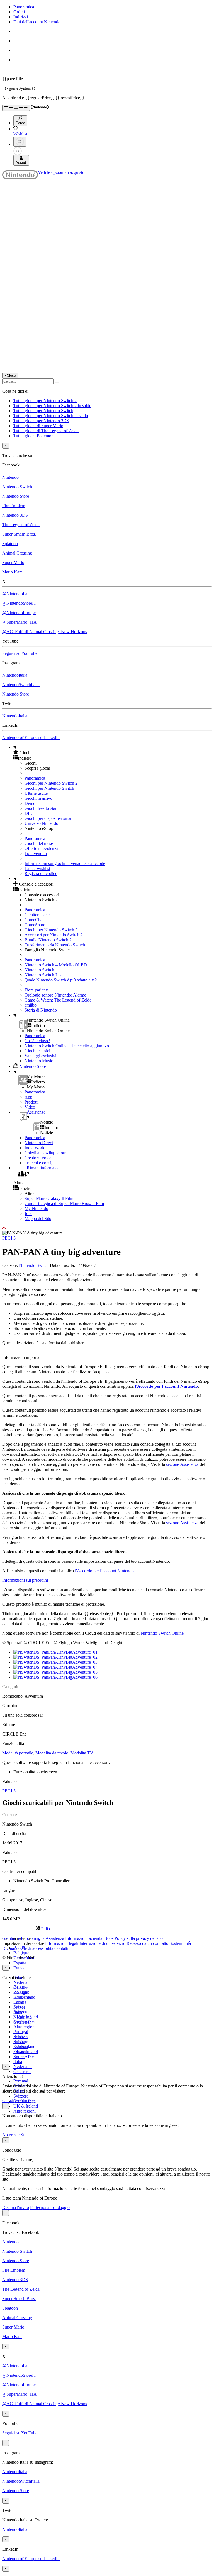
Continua (23, 2100)
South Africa (25, 2057)
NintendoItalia (15, 675)
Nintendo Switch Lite (43, 975)
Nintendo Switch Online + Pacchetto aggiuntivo (67, 1046)
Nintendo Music (39, 1061)
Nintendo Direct (39, 1143)
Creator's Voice (38, 1158)
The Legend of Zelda (21, 525)
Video (30, 1107)
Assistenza (55, 1938)
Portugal (21, 2081)
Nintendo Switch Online (162, 1633)
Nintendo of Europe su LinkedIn (31, 737)
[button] (113, 752)
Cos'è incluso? (37, 1041)
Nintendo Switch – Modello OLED (56, 965)
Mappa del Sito (38, 1218)
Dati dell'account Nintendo (37, 22)
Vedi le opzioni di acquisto (61, 172)
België (19, 1987)
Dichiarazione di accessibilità (28, 1948)
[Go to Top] (107, 1228)
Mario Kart (12, 572)
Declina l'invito (16, 2207)
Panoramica (24, 7)
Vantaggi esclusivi (40, 1056)
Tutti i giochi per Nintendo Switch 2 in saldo (52, 406)
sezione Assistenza (182, 1464)
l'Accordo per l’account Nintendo (166, 1386)
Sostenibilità (180, 1943)
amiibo (31, 1005)
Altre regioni (25, 2027)
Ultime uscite (36, 793)
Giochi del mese (39, 843)
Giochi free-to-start (41, 808)
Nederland (23, 1982)
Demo (30, 803)
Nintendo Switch (17, 487)
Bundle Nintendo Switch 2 (48, 940)
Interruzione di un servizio (102, 1943)
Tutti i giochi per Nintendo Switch (43, 411)
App (28, 1097)
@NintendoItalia (17, 594)
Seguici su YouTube (20, 653)
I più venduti (36, 853)
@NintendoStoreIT (19, 603)
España (20, 1963)
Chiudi (8, 2100)
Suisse (19, 2042)
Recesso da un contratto (147, 1943)
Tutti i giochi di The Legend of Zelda (46, 431)
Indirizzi (21, 17)
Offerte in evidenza (41, 848)
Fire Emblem (14, 506)
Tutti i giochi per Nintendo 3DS (41, 421)
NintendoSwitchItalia (21, 685)
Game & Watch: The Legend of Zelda (58, 1000)
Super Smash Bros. (19, 534)
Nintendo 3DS (15, 515)
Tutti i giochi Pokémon (33, 436)
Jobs (28, 1213)
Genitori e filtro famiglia (23, 1938)
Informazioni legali (62, 1943)
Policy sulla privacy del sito (139, 1938)
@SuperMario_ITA (20, 622)
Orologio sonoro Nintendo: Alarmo (55, 995)
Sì (22, 2135)
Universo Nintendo (41, 823)
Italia (18, 2061)
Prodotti (31, 1102)
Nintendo (10, 477)
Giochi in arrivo (38, 798)
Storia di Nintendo (41, 1010)
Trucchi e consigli (40, 1163)
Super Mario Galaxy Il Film (49, 1198)
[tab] (107, 1929)
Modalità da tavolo (52, 1753)
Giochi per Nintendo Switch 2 (51, 783)
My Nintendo (36, 1208)
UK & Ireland (26, 2106)
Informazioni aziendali (85, 1938)
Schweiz (21, 2037)
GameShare (35, 925)
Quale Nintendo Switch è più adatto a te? (61, 980)
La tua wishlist (37, 868)
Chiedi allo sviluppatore (45, 1153)
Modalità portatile (18, 1753)
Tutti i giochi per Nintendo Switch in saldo (51, 416)
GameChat (34, 920)
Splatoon (10, 544)
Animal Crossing (17, 553)
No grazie (11, 2135)
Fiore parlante (37, 990)
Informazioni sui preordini (25, 1580)
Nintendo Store (16, 496)
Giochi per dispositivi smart (49, 818)
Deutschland (24, 1997)
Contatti (61, 1948)
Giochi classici (37, 1051)
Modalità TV (82, 1753)
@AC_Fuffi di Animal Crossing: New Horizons (45, 632)
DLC (29, 813)
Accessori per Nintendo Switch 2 (54, 935)
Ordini (19, 12)
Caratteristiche (37, 915)
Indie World (35, 1148)
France (19, 1968)
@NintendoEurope (19, 613)
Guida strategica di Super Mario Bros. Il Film (64, 1203)
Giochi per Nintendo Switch (49, 788)
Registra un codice (41, 873)
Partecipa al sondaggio (50, 2207)
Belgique (21, 1953)
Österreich (22, 2071)
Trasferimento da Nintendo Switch (55, 945)
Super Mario (13, 562)
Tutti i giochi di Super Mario (38, 426)
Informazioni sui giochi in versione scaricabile (65, 863)
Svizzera (21, 2096)
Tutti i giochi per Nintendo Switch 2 (45, 401)
